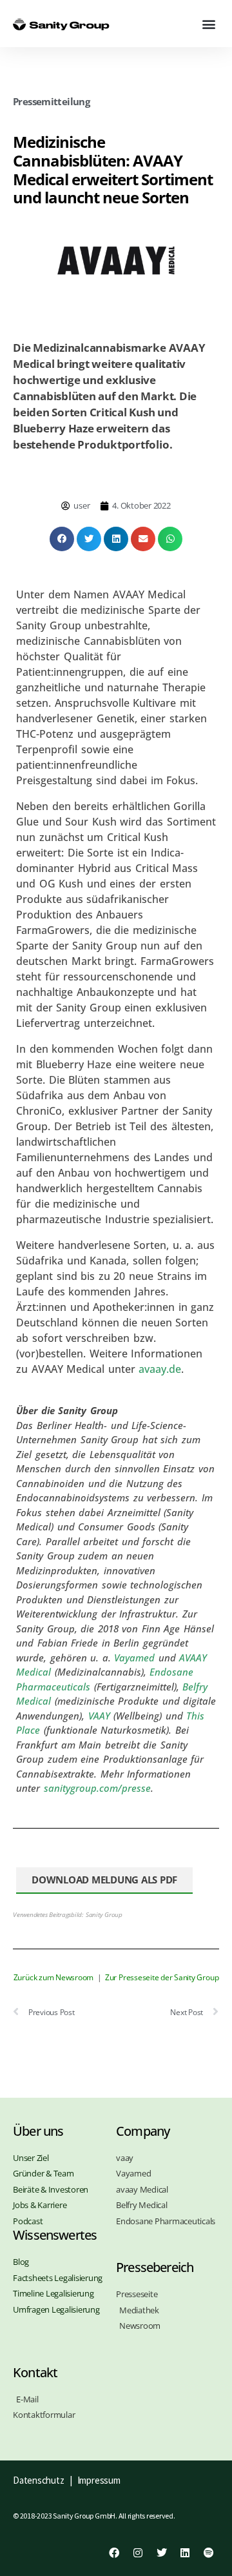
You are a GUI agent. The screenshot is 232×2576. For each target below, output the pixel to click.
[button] (208, 24)
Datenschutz (38, 2480)
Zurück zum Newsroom (53, 1977)
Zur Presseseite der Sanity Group (162, 1977)
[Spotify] (209, 2553)
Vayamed (134, 1658)
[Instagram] (138, 2553)
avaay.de (160, 1369)
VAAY (99, 1716)
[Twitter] (161, 2553)
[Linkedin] (185, 2553)
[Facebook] (114, 2553)
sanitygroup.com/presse (97, 1788)
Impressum (99, 2480)
